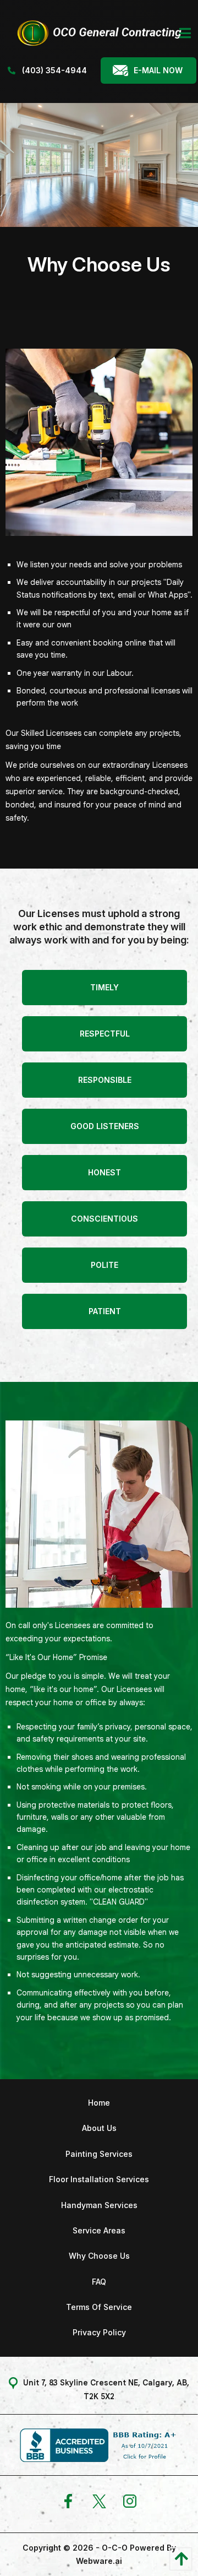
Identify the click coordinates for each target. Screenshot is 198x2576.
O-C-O (115, 2548)
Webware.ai (99, 2561)
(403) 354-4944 (53, 70)
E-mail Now (158, 70)
